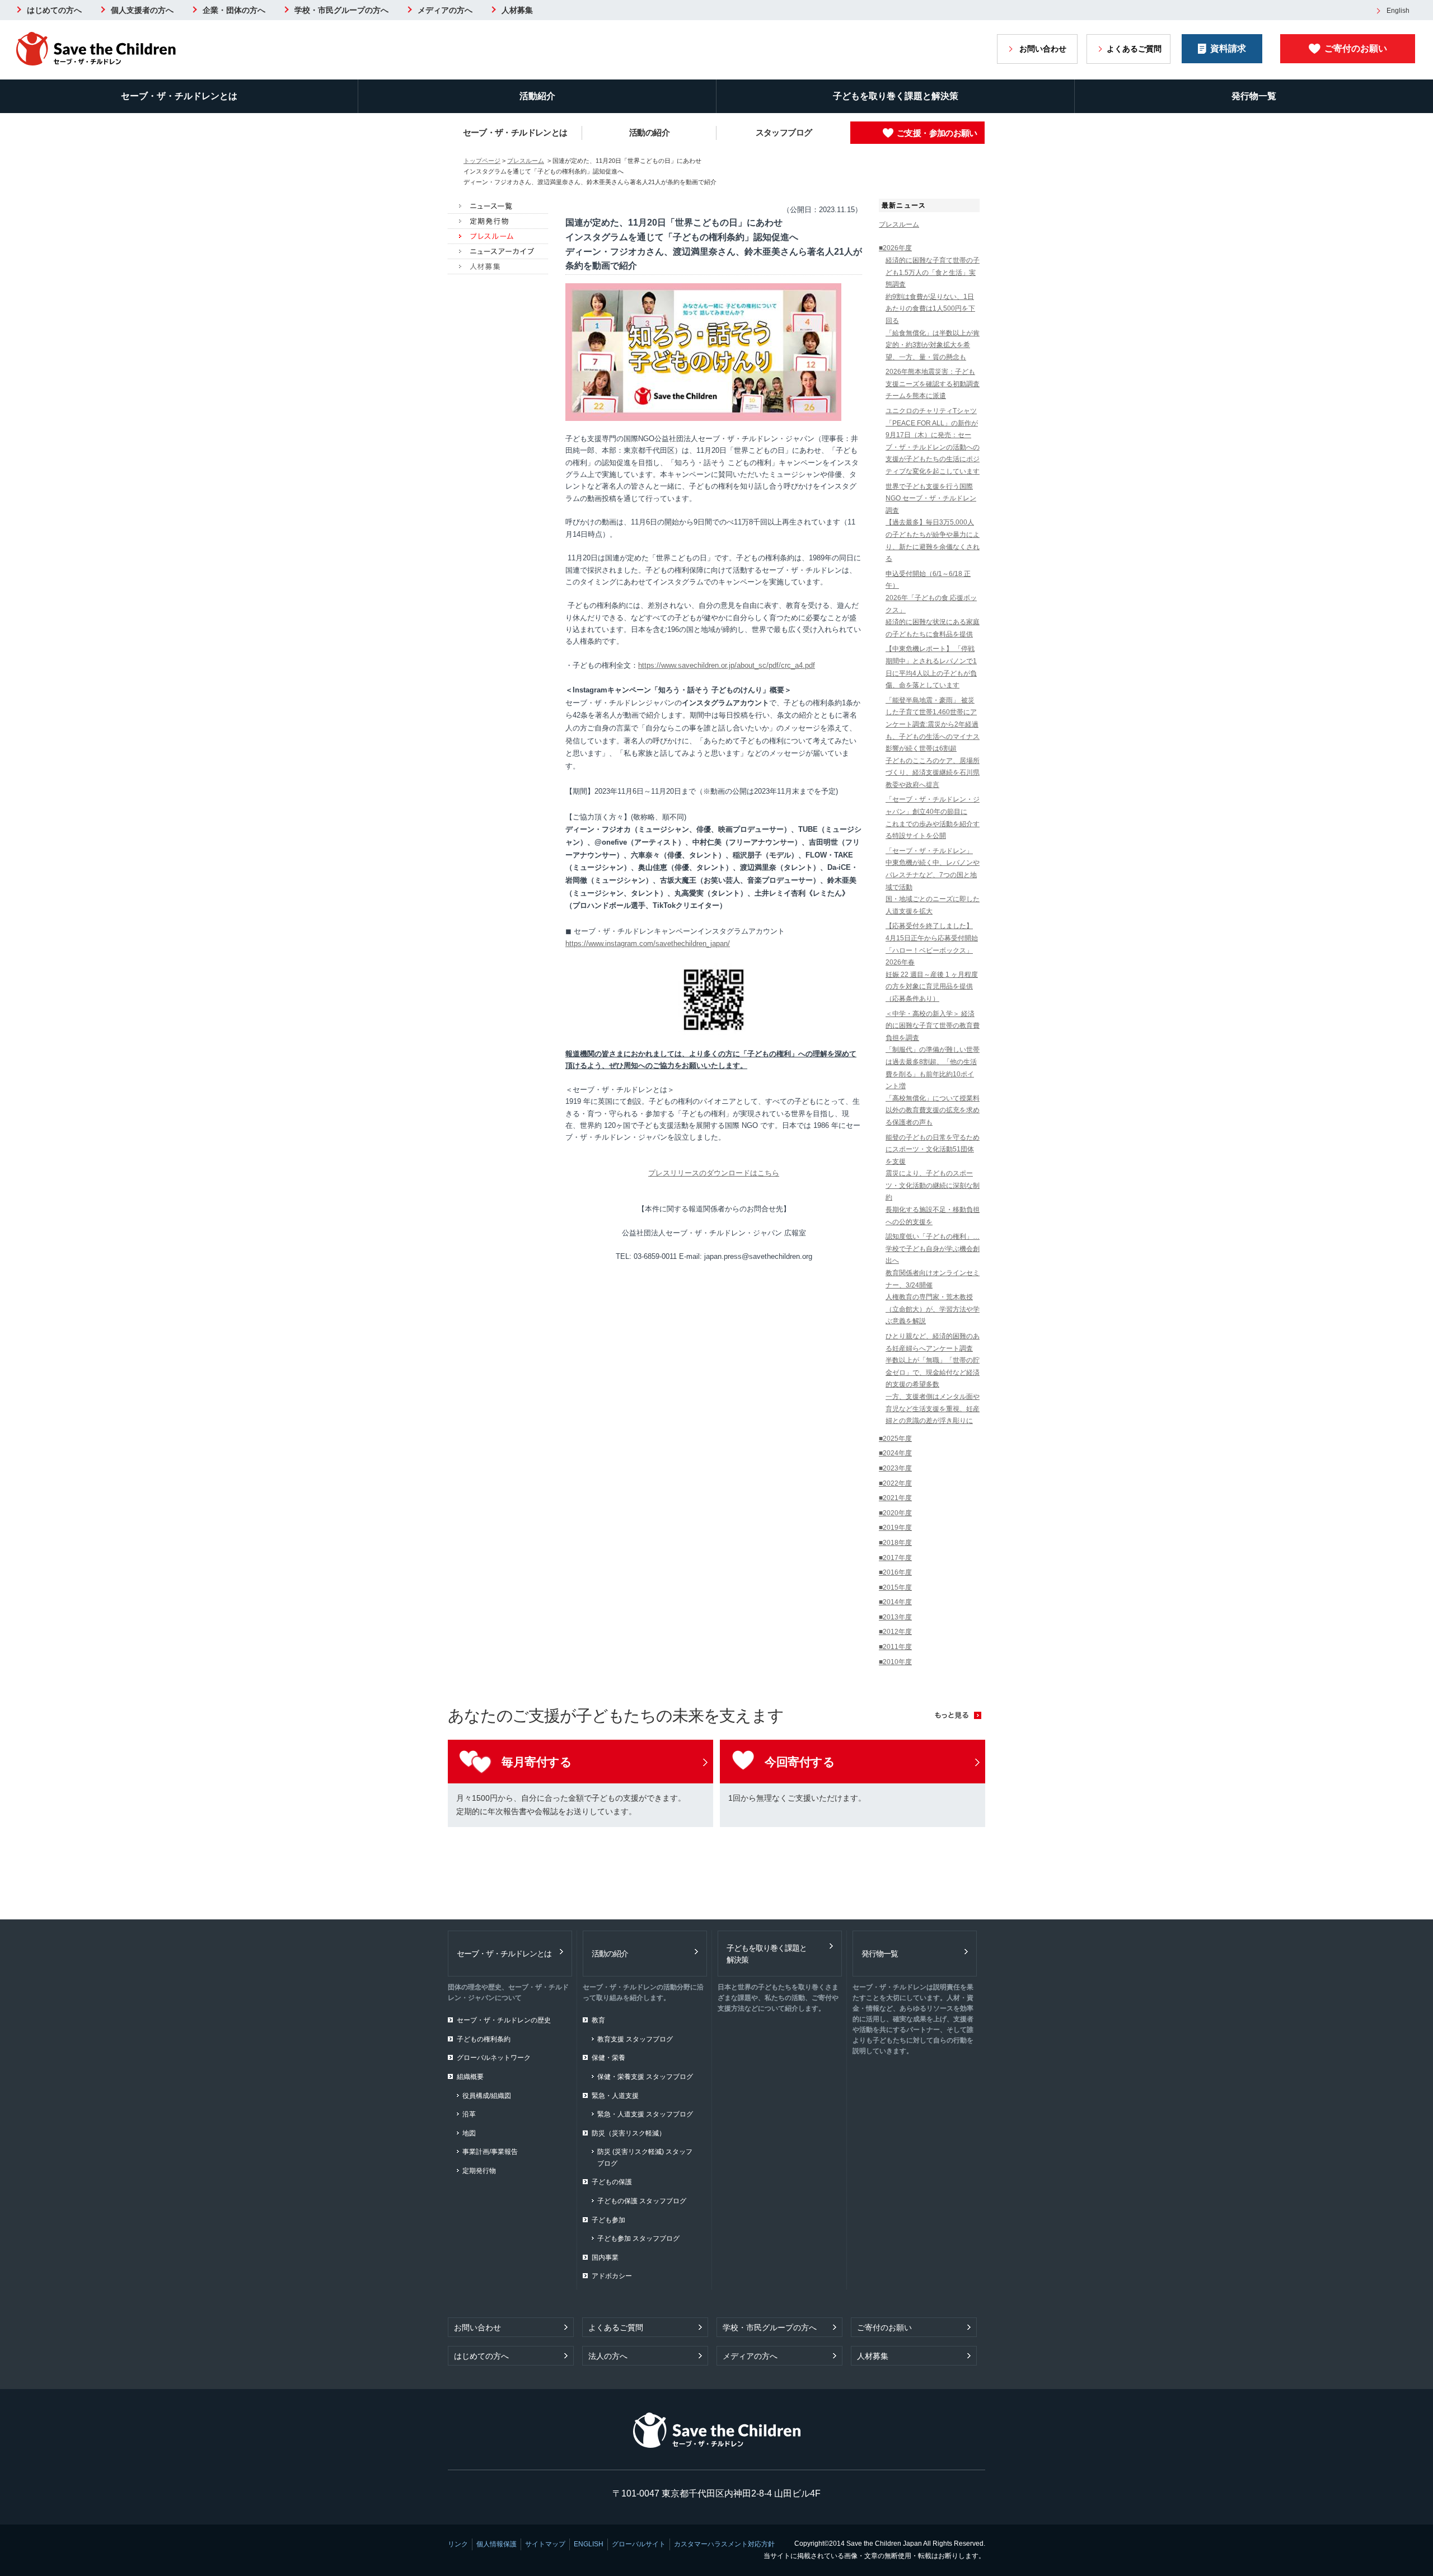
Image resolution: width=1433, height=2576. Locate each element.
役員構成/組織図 (487, 2096)
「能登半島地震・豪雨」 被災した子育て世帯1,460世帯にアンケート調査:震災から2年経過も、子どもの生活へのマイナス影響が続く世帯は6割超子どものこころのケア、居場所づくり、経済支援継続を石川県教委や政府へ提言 (933, 743)
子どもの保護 (612, 2182)
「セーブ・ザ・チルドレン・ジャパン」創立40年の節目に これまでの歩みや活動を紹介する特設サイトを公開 (933, 818)
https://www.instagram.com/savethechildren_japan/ (648, 943)
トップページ (482, 161)
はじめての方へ (54, 10)
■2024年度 (895, 1453)
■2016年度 (895, 1572)
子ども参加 (608, 2220)
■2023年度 (895, 1468)
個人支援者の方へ (142, 10)
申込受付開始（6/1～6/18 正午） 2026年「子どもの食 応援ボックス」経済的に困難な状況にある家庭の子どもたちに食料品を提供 (933, 604)
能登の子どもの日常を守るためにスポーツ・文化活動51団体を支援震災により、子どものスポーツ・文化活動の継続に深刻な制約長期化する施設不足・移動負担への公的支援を (933, 1180)
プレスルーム (526, 161)
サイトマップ (545, 2544)
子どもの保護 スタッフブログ (642, 2201)
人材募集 (517, 10)
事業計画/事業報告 (490, 2152)
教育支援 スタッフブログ (635, 2039)
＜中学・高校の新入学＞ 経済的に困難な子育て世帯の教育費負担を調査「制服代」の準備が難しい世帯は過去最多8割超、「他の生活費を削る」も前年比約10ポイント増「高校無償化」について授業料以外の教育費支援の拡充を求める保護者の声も (933, 1068)
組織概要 (470, 2077)
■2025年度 (895, 1439)
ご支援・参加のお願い (937, 133)
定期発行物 (479, 2171)
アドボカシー (612, 2276)
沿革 (469, 2114)
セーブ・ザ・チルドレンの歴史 (504, 2020)
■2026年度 (895, 248)
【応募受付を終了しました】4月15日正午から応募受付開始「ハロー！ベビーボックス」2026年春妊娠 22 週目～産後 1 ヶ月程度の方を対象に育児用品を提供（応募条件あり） (932, 962)
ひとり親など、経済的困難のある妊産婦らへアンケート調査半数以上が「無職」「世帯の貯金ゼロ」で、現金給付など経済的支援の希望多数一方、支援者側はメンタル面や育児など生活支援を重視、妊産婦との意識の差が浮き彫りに (933, 1378)
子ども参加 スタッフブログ (638, 2238)
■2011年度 (895, 1647)
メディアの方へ (445, 10)
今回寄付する (800, 1762)
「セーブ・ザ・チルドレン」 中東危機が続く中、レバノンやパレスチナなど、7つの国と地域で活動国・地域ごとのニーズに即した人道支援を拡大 (933, 881)
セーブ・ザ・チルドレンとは (179, 96)
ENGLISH (589, 2544)
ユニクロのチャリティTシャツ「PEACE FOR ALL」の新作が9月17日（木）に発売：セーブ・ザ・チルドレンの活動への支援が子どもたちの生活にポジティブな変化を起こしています (933, 441)
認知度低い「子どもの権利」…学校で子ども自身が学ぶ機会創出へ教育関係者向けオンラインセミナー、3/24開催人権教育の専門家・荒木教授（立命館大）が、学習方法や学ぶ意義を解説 (933, 1279)
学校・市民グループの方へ (341, 10)
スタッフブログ (784, 132)
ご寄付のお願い (1356, 48)
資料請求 (1228, 48)
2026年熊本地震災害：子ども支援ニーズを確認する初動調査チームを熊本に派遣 (933, 384)
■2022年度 (895, 1483)
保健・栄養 (608, 2058)
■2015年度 (895, 1587)
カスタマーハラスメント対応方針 (724, 2544)
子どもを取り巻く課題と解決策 (896, 96)
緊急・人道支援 (615, 2096)
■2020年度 (895, 1513)
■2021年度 (895, 1498)
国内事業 (605, 2257)
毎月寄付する (537, 1762)
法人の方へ (608, 2356)
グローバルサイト (639, 2544)
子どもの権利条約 (484, 2039)
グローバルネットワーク (494, 2058)
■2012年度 (895, 1632)
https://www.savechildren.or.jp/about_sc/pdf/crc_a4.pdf (727, 665)
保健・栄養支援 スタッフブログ (645, 2077)
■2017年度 (895, 1558)
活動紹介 (537, 96)
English (1398, 11)
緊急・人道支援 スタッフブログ (645, 2114)
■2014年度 (895, 1602)
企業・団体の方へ (234, 10)
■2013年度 (895, 1617)
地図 (469, 2133)
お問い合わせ (1043, 49)
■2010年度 (895, 1662)
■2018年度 (895, 1543)
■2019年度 (895, 1528)
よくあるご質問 (1134, 49)
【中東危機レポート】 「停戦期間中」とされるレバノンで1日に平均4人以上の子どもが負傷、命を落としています (931, 667)
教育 (598, 2020)
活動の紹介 (649, 132)
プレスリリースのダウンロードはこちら (714, 1173)
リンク (458, 2544)
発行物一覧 (1254, 96)
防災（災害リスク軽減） (629, 2133)
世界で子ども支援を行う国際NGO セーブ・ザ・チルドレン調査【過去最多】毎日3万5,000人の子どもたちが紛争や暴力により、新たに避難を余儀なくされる (933, 523)
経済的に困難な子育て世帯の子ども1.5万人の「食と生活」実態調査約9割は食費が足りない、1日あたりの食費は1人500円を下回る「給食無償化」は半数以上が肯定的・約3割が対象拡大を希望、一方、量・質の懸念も (933, 309)
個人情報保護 (497, 2544)
